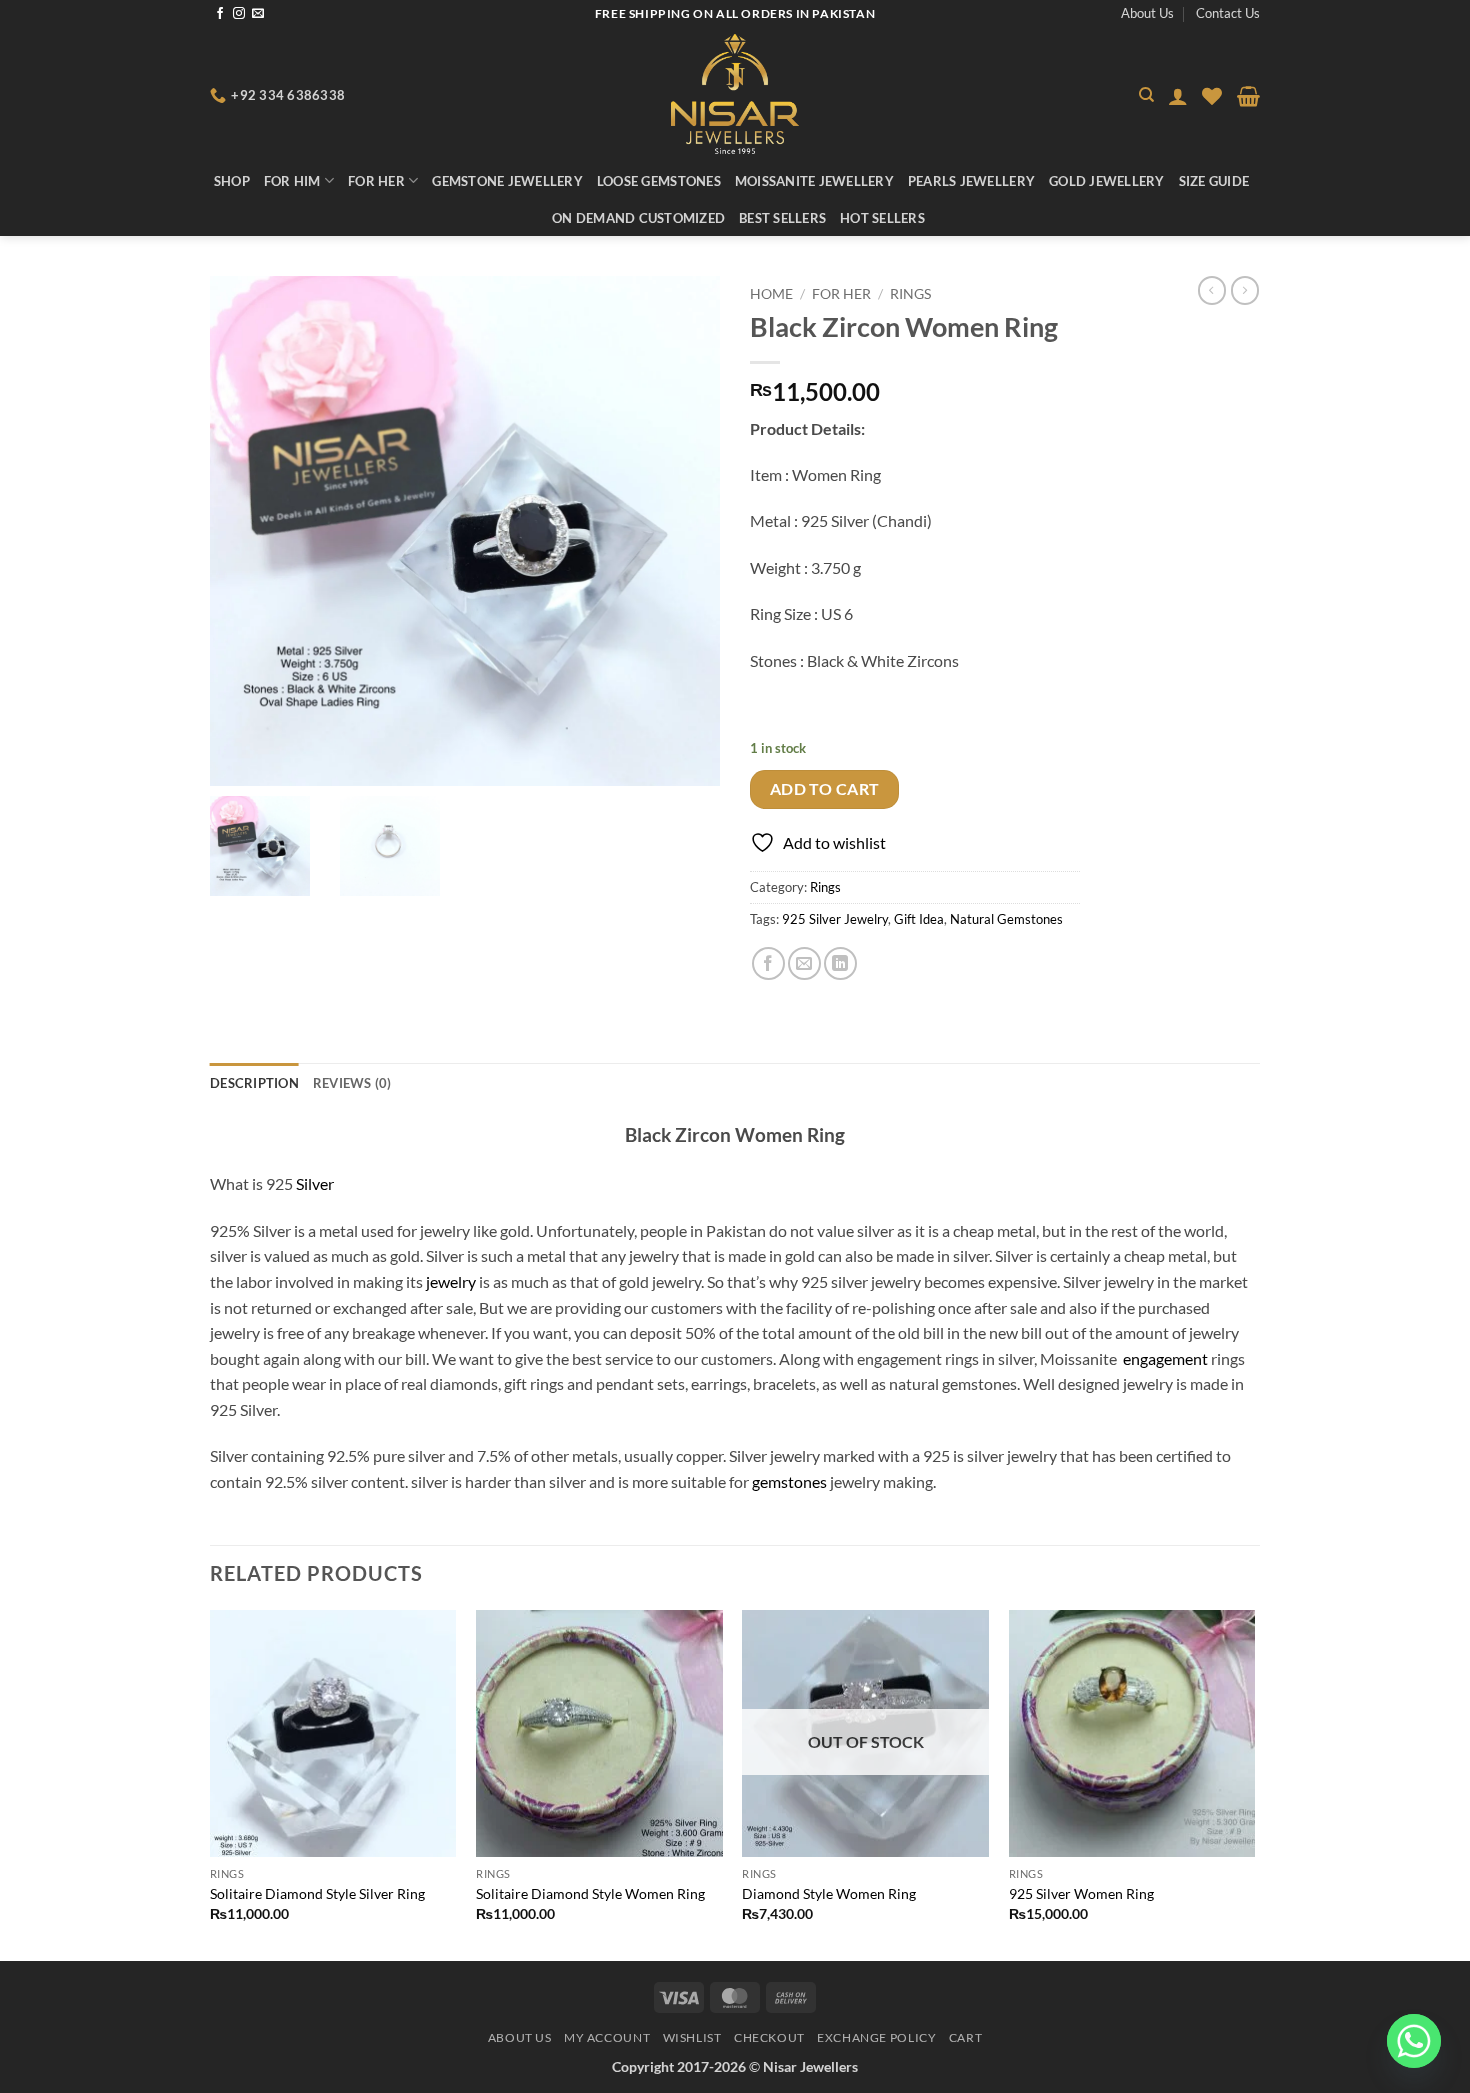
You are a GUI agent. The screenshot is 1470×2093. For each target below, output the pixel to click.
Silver (315, 1183)
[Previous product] (1245, 290)
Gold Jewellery (1107, 181)
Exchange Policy (876, 2037)
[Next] (1254, 1783)
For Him (292, 181)
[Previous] (211, 1783)
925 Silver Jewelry (835, 919)
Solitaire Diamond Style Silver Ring (317, 1893)
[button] (1178, 96)
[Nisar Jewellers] (735, 94)
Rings (910, 294)
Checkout (769, 2037)
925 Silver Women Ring (1081, 1893)
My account (607, 2037)
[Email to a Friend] (804, 963)
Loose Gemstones (659, 181)
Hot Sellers (882, 218)
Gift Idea (919, 919)
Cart (965, 2037)
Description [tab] (254, 1083)
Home (771, 294)
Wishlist (692, 2037)
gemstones (789, 1481)
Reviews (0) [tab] (352, 1083)
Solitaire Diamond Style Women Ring (590, 1893)
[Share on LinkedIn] (840, 963)
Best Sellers (782, 218)
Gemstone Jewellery (507, 181)
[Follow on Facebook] (220, 14)
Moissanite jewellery (814, 181)
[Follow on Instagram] (239, 14)
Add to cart (825, 789)
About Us (1147, 13)
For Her (376, 181)
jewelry (451, 1281)
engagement (1165, 1358)
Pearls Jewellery (971, 181)
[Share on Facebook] (768, 963)
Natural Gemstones (1006, 919)
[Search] (1146, 95)
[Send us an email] (258, 14)
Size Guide (1214, 181)
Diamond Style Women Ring (829, 1893)
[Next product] (1212, 290)
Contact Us (1228, 13)
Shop (232, 181)
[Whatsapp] (1414, 2041)
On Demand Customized (638, 218)
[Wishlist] (1212, 96)
